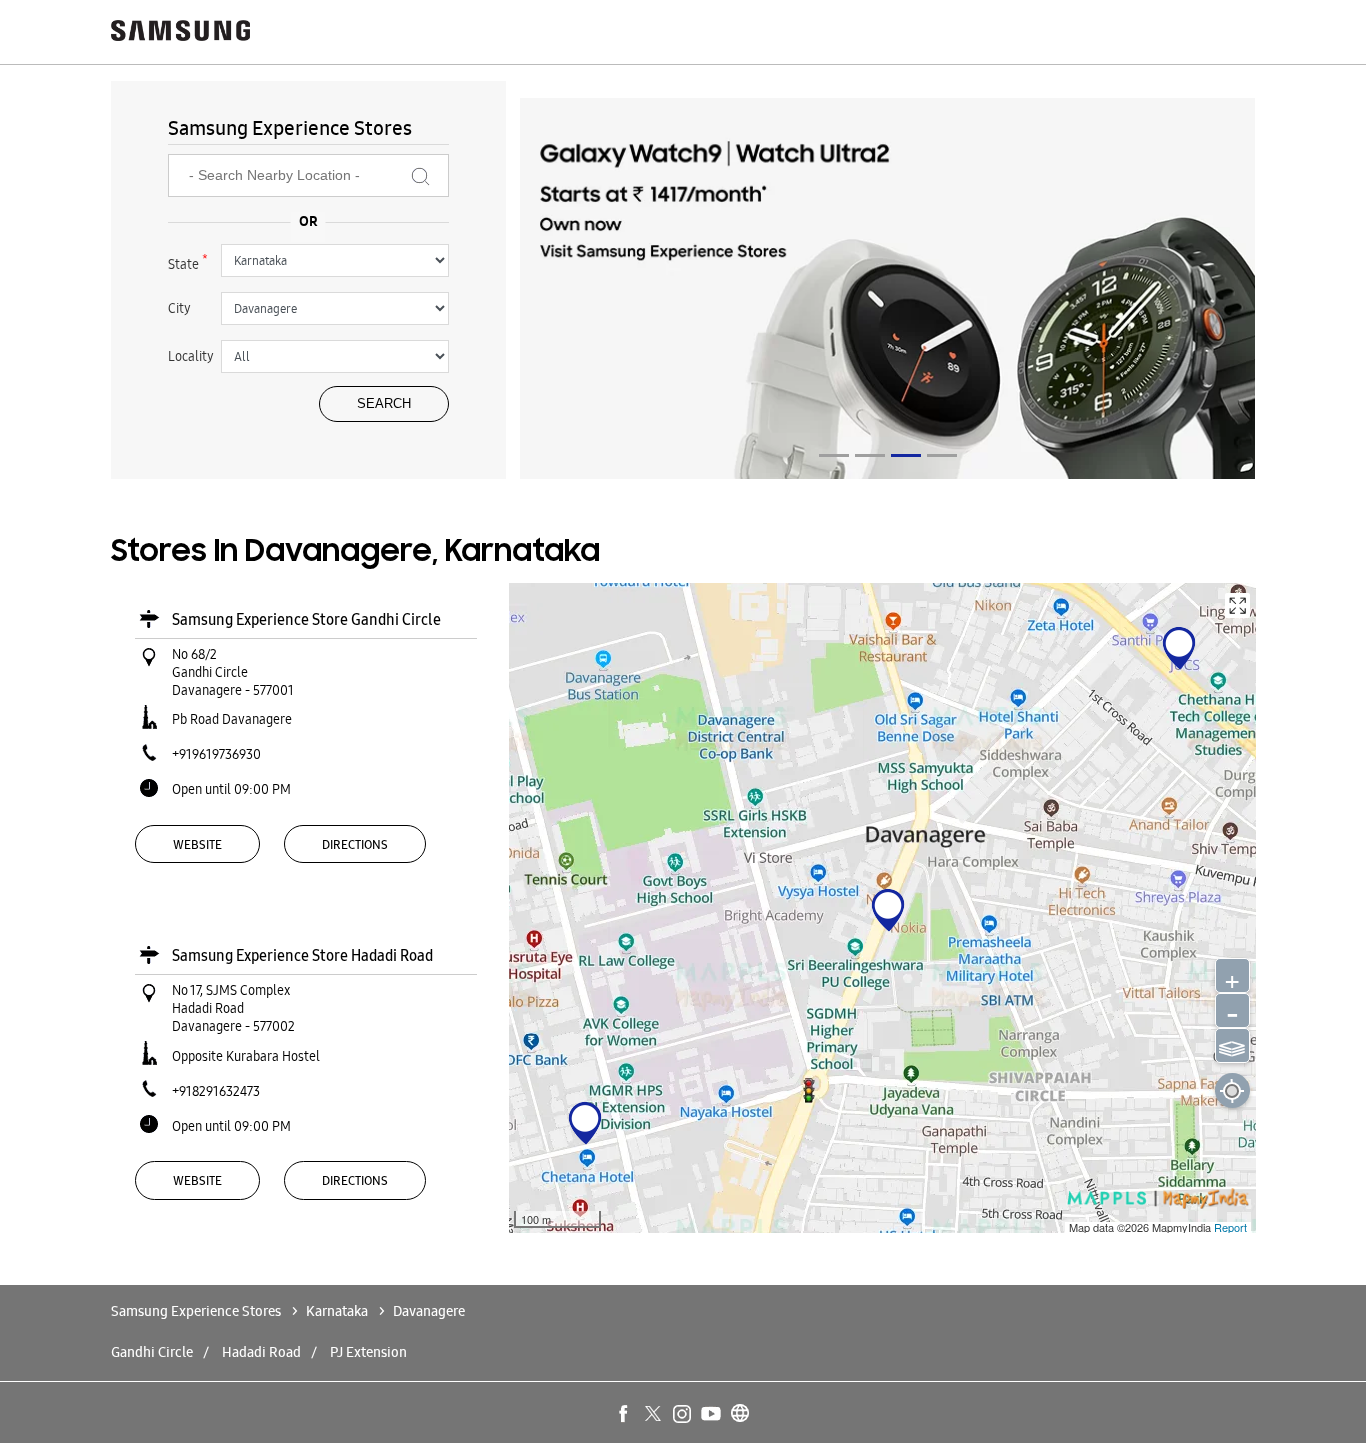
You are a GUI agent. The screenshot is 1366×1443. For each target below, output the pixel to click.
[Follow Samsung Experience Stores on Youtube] (712, 1415)
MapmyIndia (1183, 1227)
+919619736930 (216, 754)
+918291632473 (216, 1091)
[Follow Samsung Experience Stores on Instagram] (683, 1415)
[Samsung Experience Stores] (181, 32)
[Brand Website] (741, 1415)
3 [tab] (906, 455)
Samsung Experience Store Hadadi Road (302, 955)
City (179, 308)
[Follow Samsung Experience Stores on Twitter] (654, 1415)
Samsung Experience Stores (197, 1311)
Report (1230, 1227)
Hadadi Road (261, 1352)
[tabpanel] (888, 291)
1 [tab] (834, 455)
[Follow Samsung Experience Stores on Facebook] (625, 1415)
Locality (191, 356)
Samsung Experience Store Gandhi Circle (306, 619)
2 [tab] (870, 455)
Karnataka (337, 1311)
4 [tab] (942, 455)
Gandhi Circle (152, 1352)
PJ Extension (368, 1352)
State (188, 262)
